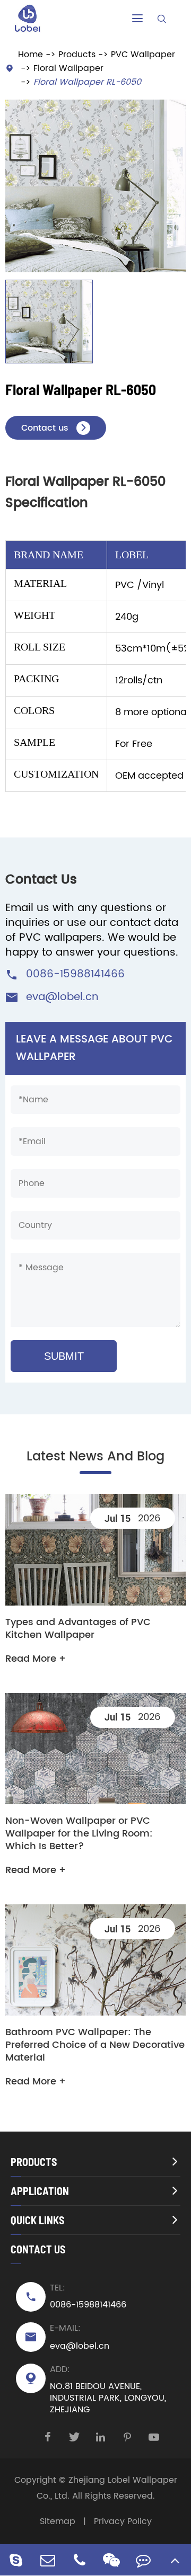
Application (40, 2191)
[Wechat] (111, 2560)
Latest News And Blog (95, 1457)
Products (77, 55)
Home (31, 55)
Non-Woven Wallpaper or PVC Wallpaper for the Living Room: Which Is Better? (79, 1834)
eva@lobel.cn (62, 997)
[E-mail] (48, 2560)
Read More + (36, 1659)
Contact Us (38, 2249)
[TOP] (175, 2560)
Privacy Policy (123, 2521)
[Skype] (16, 2560)
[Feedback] (143, 2560)
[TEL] (80, 2560)
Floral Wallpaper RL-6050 (87, 82)
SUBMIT (64, 1356)
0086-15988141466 (75, 974)
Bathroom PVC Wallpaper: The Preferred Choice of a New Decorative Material (95, 2045)
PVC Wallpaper (143, 55)
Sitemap (58, 2521)
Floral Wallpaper (68, 68)
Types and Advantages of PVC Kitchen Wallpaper (78, 1629)
